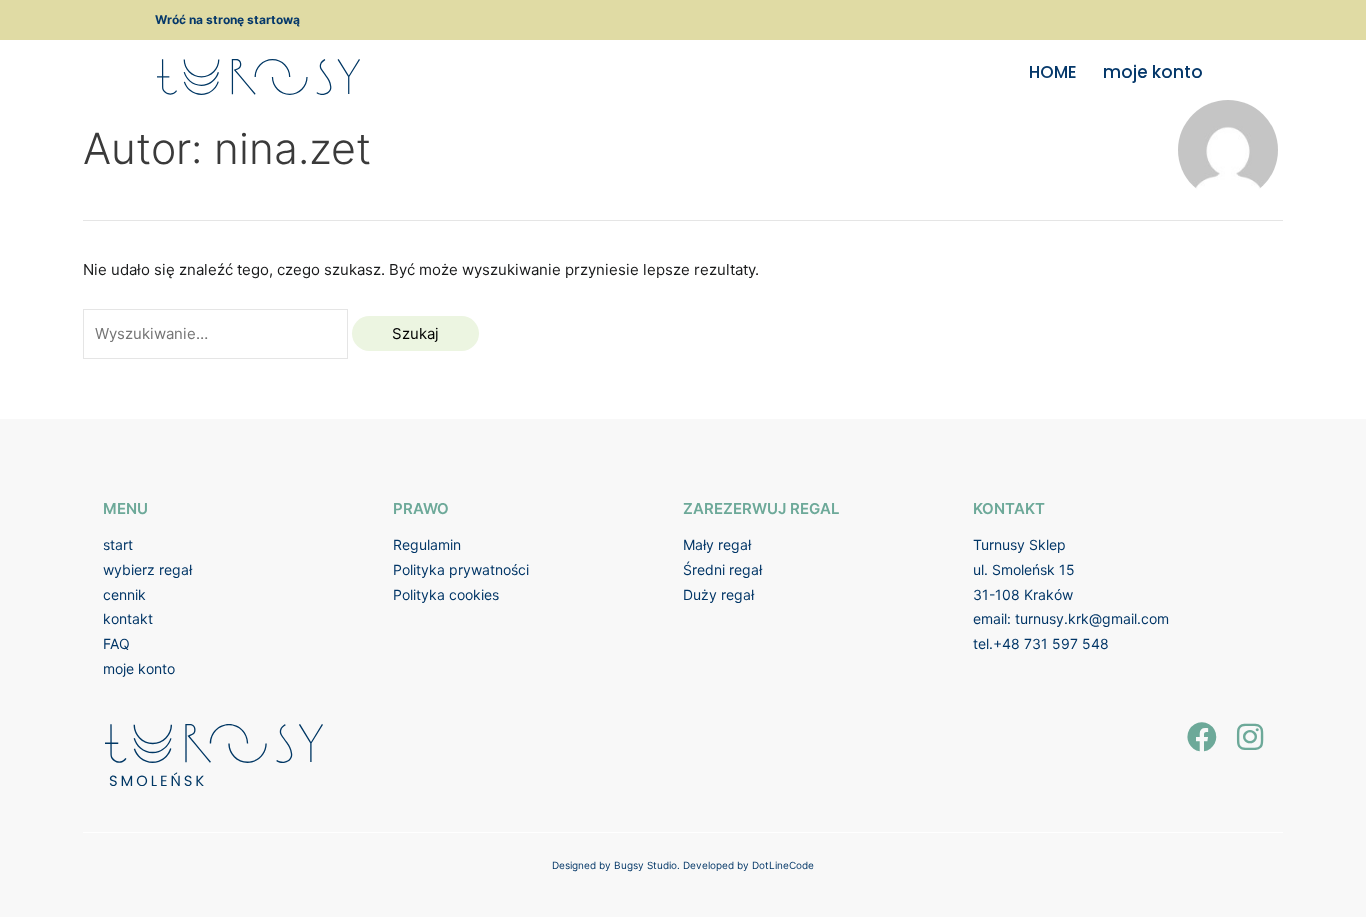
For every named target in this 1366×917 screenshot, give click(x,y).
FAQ (116, 643)
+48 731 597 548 (1051, 643)
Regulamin (427, 544)
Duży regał (718, 594)
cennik (124, 594)
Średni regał (722, 569)
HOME (1053, 72)
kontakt (128, 618)
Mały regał (717, 544)
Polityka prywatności (461, 569)
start (118, 544)
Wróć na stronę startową (227, 19)
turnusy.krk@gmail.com (1092, 618)
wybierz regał (147, 569)
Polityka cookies (446, 594)
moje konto (1153, 72)
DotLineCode (783, 865)
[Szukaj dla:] (217, 333)
